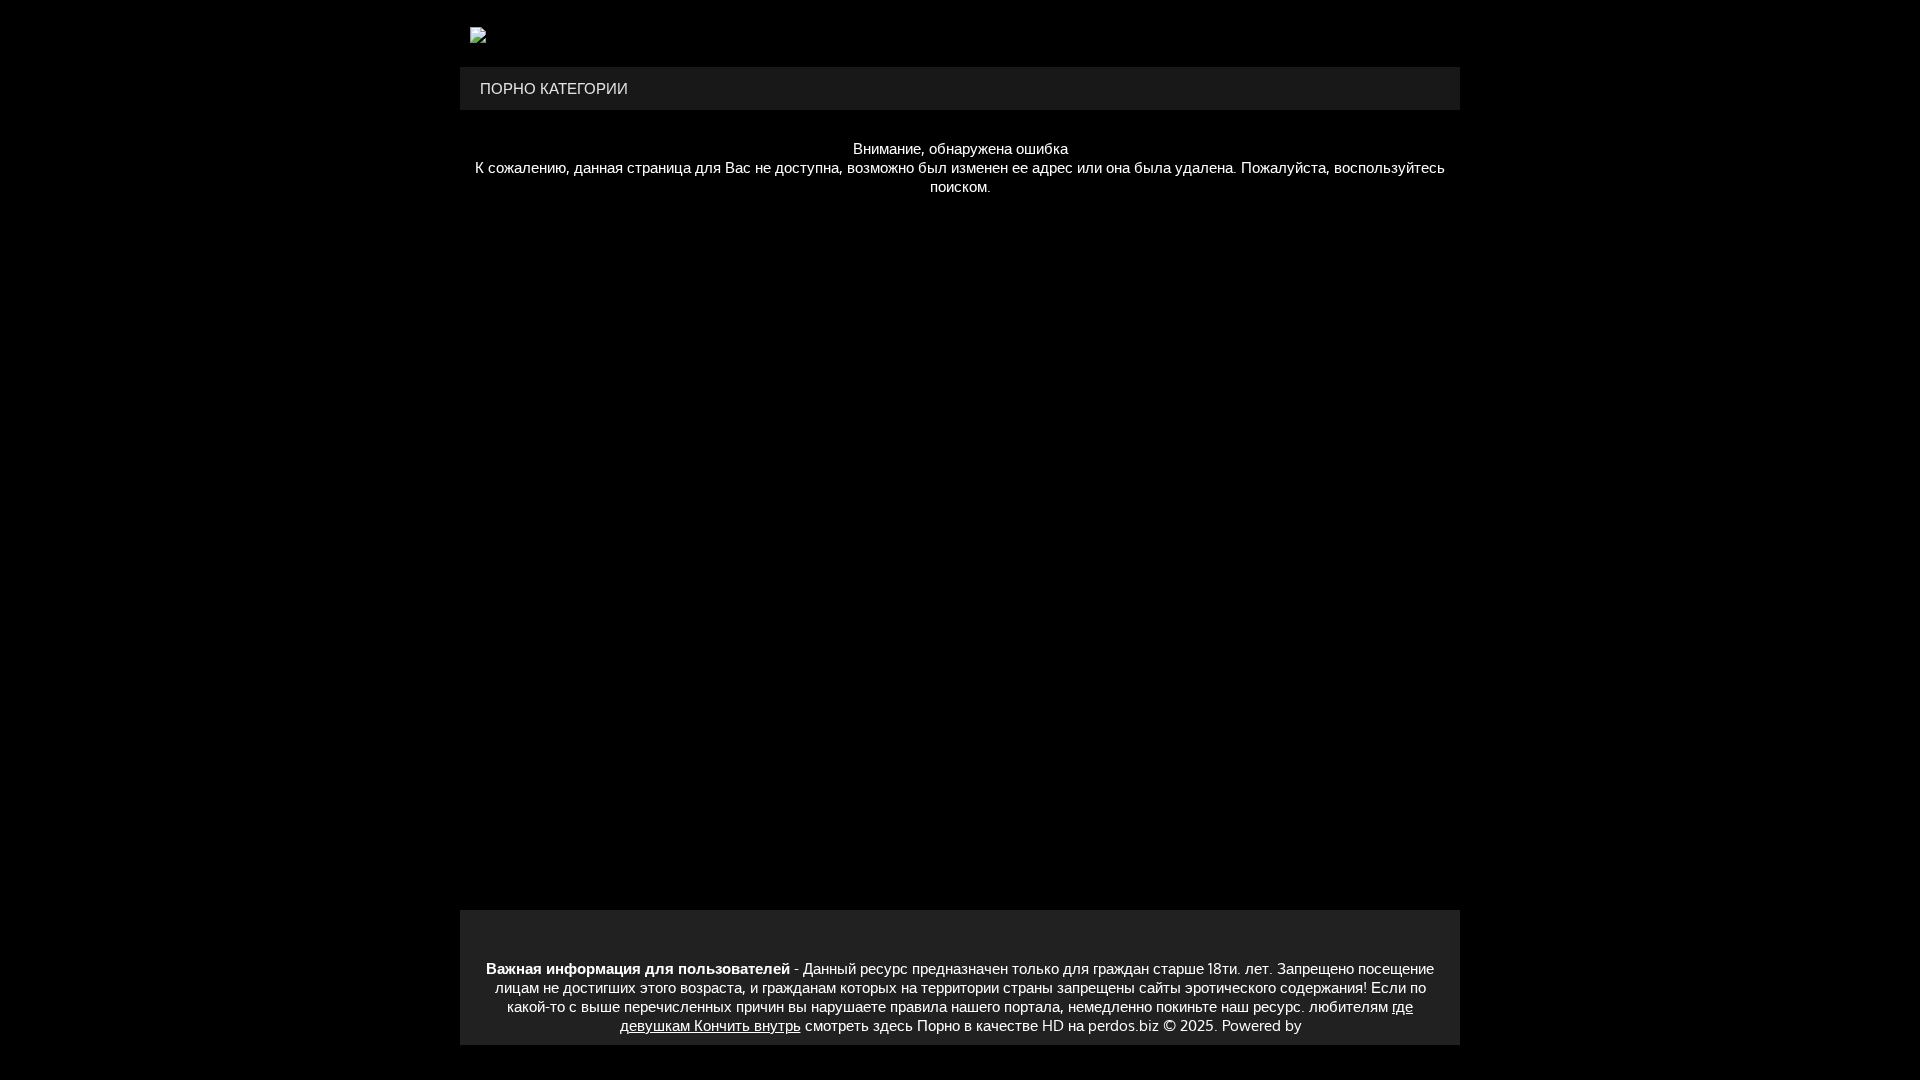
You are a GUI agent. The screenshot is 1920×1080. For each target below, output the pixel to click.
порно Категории (554, 88)
